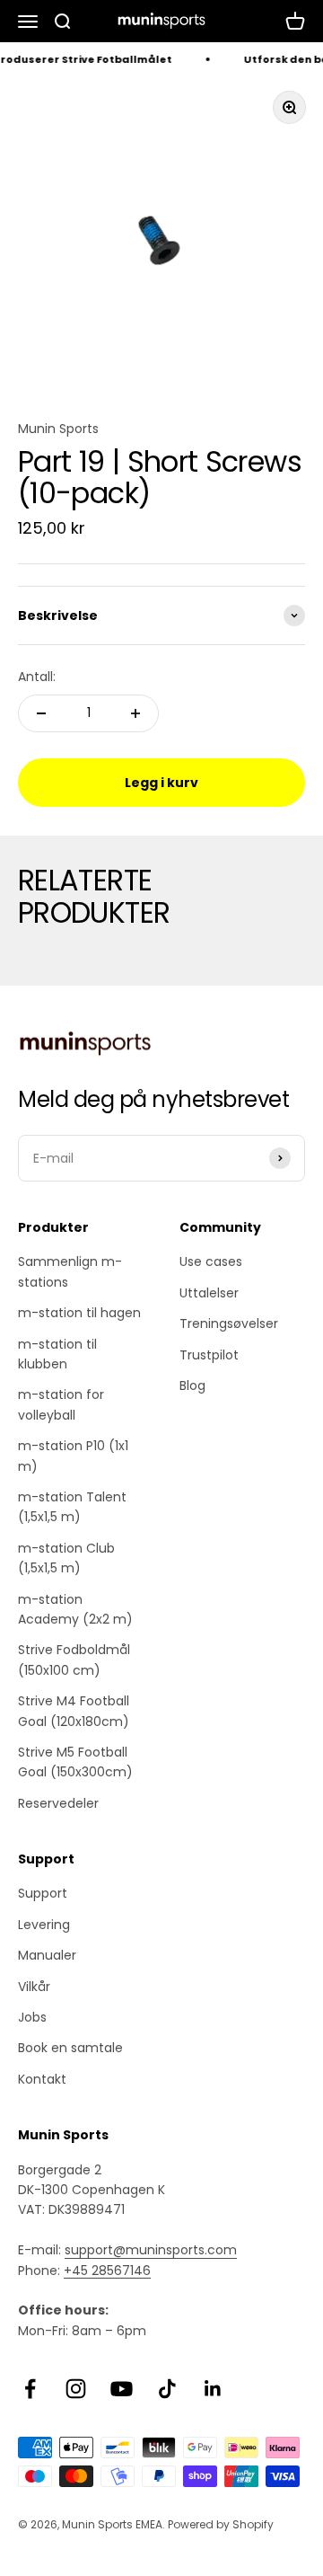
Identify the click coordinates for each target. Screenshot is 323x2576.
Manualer (47, 1955)
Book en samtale (70, 2048)
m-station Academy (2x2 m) (75, 1609)
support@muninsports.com (151, 2250)
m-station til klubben (57, 1354)
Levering (44, 1925)
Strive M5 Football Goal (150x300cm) (75, 1762)
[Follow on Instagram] (76, 2389)
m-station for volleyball (61, 1404)
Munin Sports (58, 429)
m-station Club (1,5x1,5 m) (66, 1558)
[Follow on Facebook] (30, 2389)
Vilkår (34, 1987)
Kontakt (42, 2079)
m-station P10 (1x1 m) (73, 1456)
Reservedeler (58, 1803)
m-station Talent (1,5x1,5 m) (72, 1507)
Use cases (211, 1261)
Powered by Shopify (221, 2524)
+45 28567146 (107, 2271)
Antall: (37, 677)
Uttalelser (209, 1293)
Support (43, 1893)
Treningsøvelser (229, 1323)
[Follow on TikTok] (167, 2389)
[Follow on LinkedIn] (213, 2389)
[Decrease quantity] (41, 713)
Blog (192, 1385)
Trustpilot (209, 1355)
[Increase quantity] (135, 713)
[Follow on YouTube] (122, 2389)
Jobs (32, 2017)
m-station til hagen (79, 1313)
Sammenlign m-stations (70, 1271)
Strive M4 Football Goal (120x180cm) (74, 1711)
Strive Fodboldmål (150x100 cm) (74, 1660)
